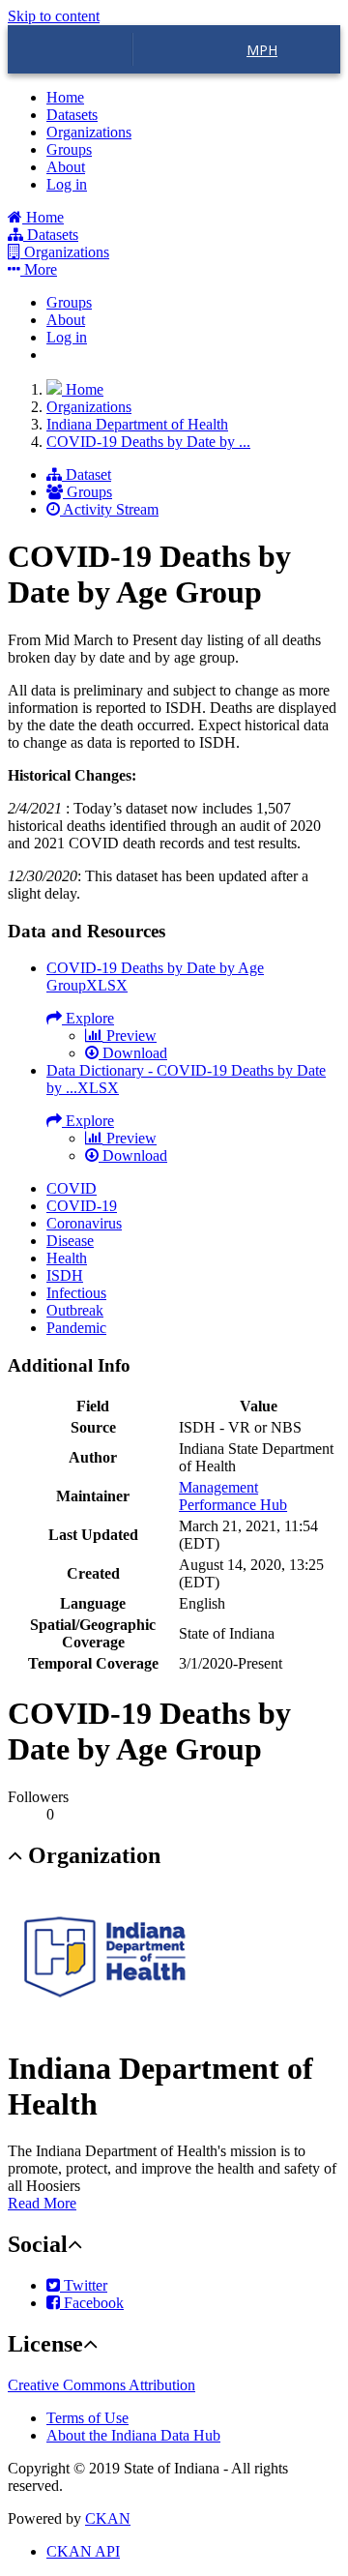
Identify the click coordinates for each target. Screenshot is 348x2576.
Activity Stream (109, 509)
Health (67, 1258)
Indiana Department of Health (137, 424)
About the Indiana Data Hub (133, 2435)
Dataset (87, 474)
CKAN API (83, 2551)
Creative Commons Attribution (101, 2385)
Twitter (84, 2285)
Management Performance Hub (233, 1496)
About (66, 167)
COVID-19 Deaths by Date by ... (148, 442)
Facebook (92, 2303)
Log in (67, 184)
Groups (69, 149)
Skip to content (54, 16)
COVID (72, 1188)
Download (133, 1053)
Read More (42, 2203)
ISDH (65, 1275)
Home (65, 97)
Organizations (89, 132)
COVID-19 (82, 1206)
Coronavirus (84, 1223)
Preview (130, 1036)
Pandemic (76, 1328)
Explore (88, 1018)
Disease (70, 1241)
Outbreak (75, 1310)
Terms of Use (87, 2418)
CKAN (108, 2518)
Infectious (76, 1293)
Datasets (72, 115)
